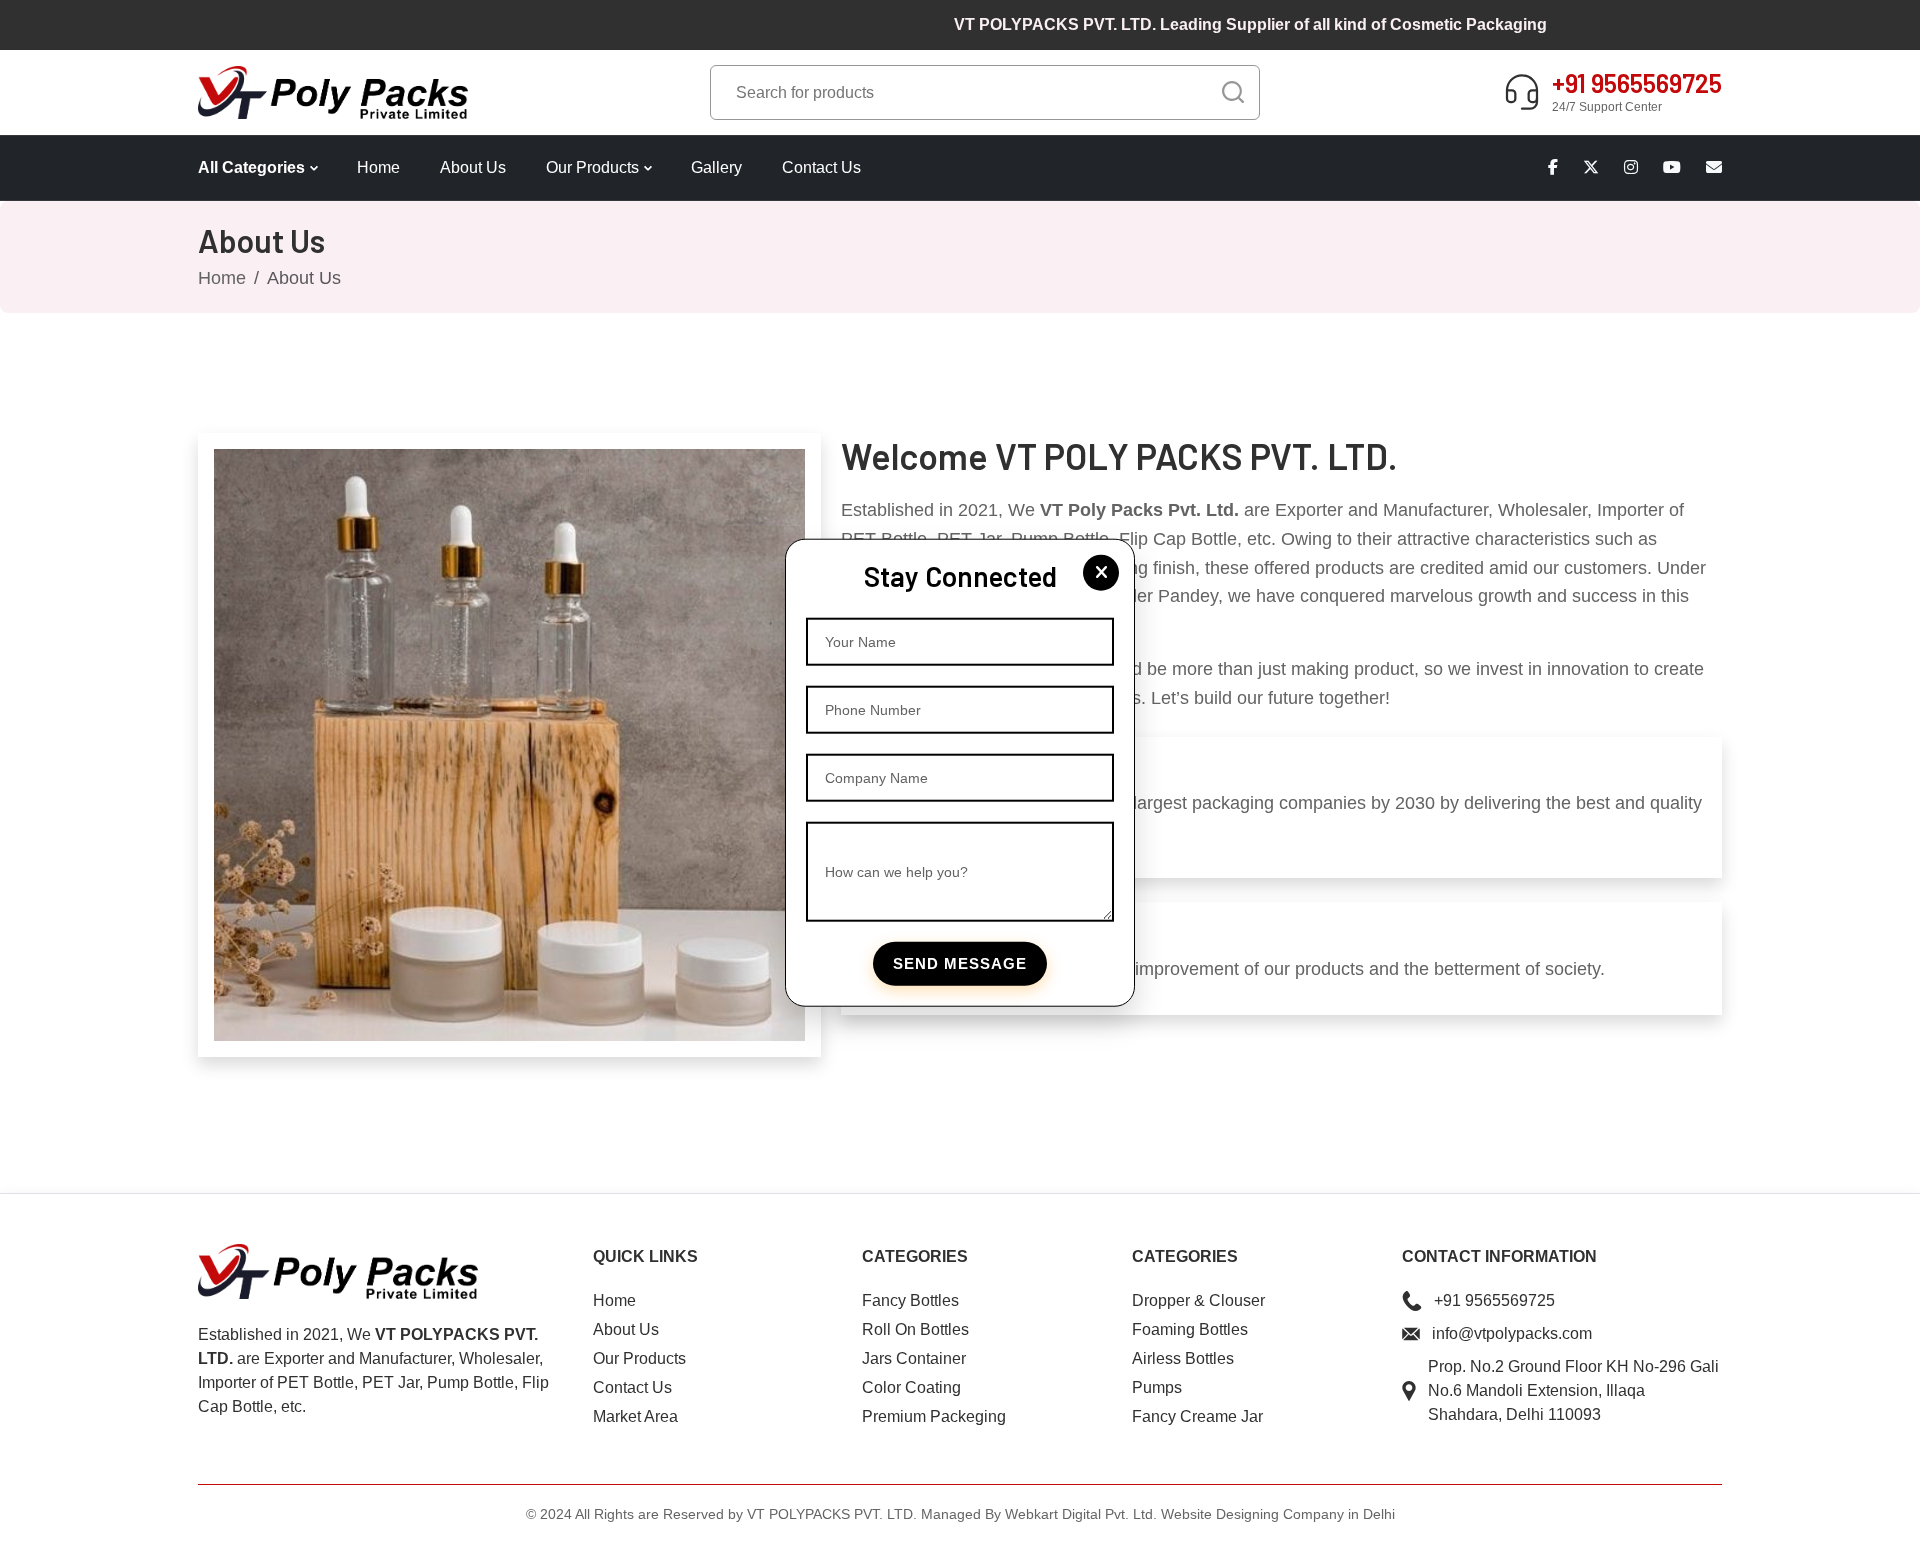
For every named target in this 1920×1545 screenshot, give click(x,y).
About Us (473, 167)
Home (378, 167)
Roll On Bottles (915, 1329)
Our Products (592, 167)
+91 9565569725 (1494, 1300)
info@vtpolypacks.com (1512, 1333)
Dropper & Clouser (1198, 1300)
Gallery (716, 167)
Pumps (1157, 1387)
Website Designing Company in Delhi (1278, 1514)
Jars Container (914, 1358)
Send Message (960, 963)
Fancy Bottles (910, 1300)
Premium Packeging (934, 1416)
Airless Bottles (1183, 1358)
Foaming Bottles (1190, 1329)
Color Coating (911, 1387)
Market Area (635, 1416)
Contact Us (821, 167)
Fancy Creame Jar (1197, 1416)
